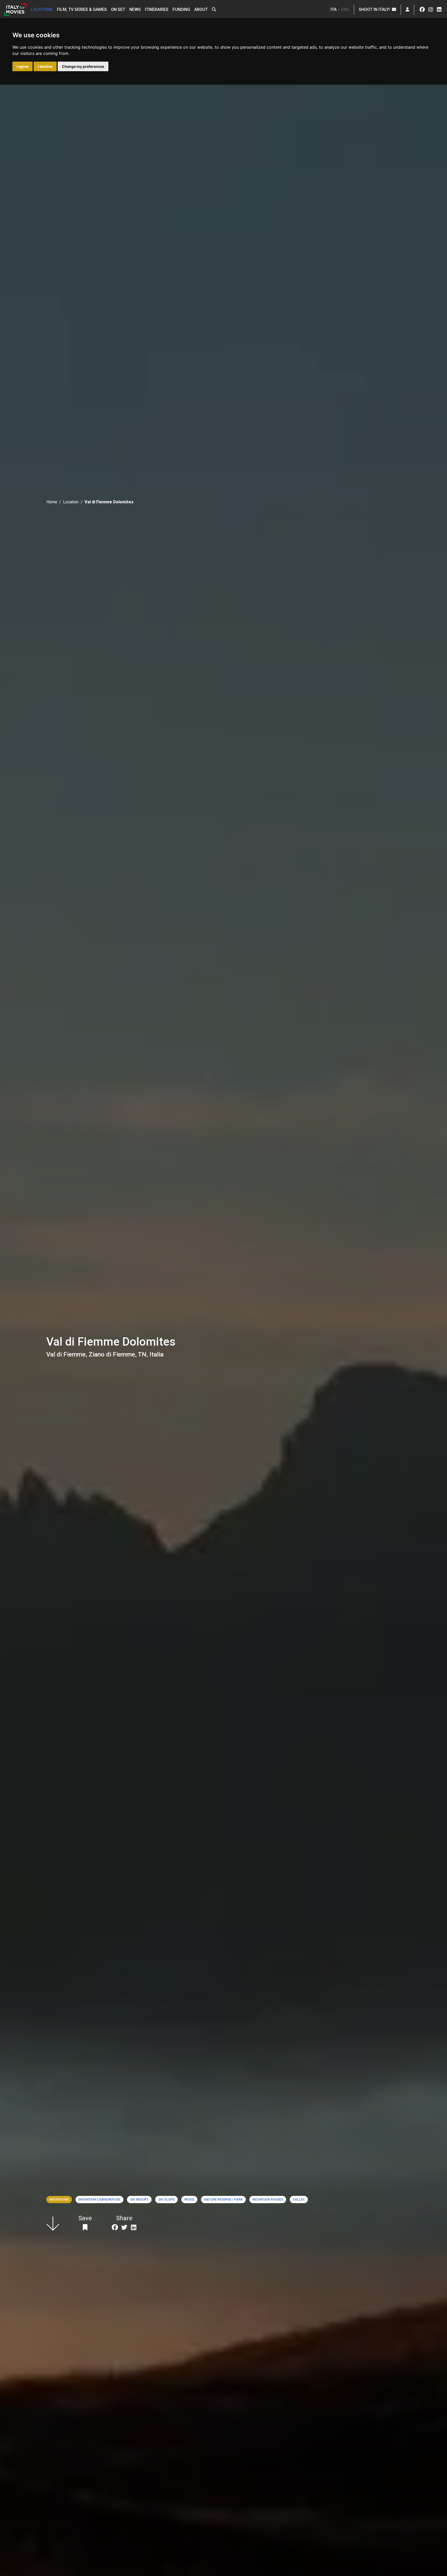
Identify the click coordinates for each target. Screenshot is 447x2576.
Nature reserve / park (223, 2199)
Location (71, 502)
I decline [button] (45, 66)
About (201, 9)
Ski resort (139, 2199)
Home (52, 502)
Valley (299, 2199)
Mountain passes (268, 2199)
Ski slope (166, 2199)
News (135, 9)
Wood (189, 2199)
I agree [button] (23, 66)
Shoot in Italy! (375, 9)
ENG (345, 9)
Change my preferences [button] (83, 66)
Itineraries (157, 9)
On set (118, 9)
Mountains (59, 2199)
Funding (181, 9)
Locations (42, 9)
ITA (334, 9)
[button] (214, 10)
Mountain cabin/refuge (99, 2199)
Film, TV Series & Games (82, 9)
